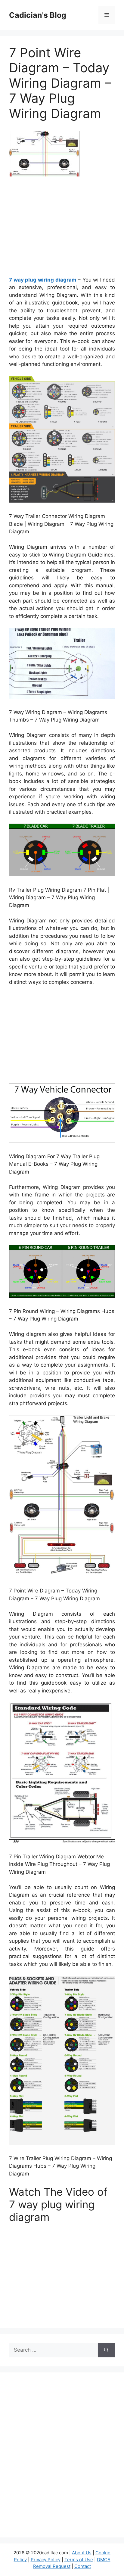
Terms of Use (79, 2560)
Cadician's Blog (38, 15)
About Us (82, 2553)
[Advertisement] (62, 229)
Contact (83, 2566)
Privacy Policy (46, 2560)
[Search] (106, 2350)
